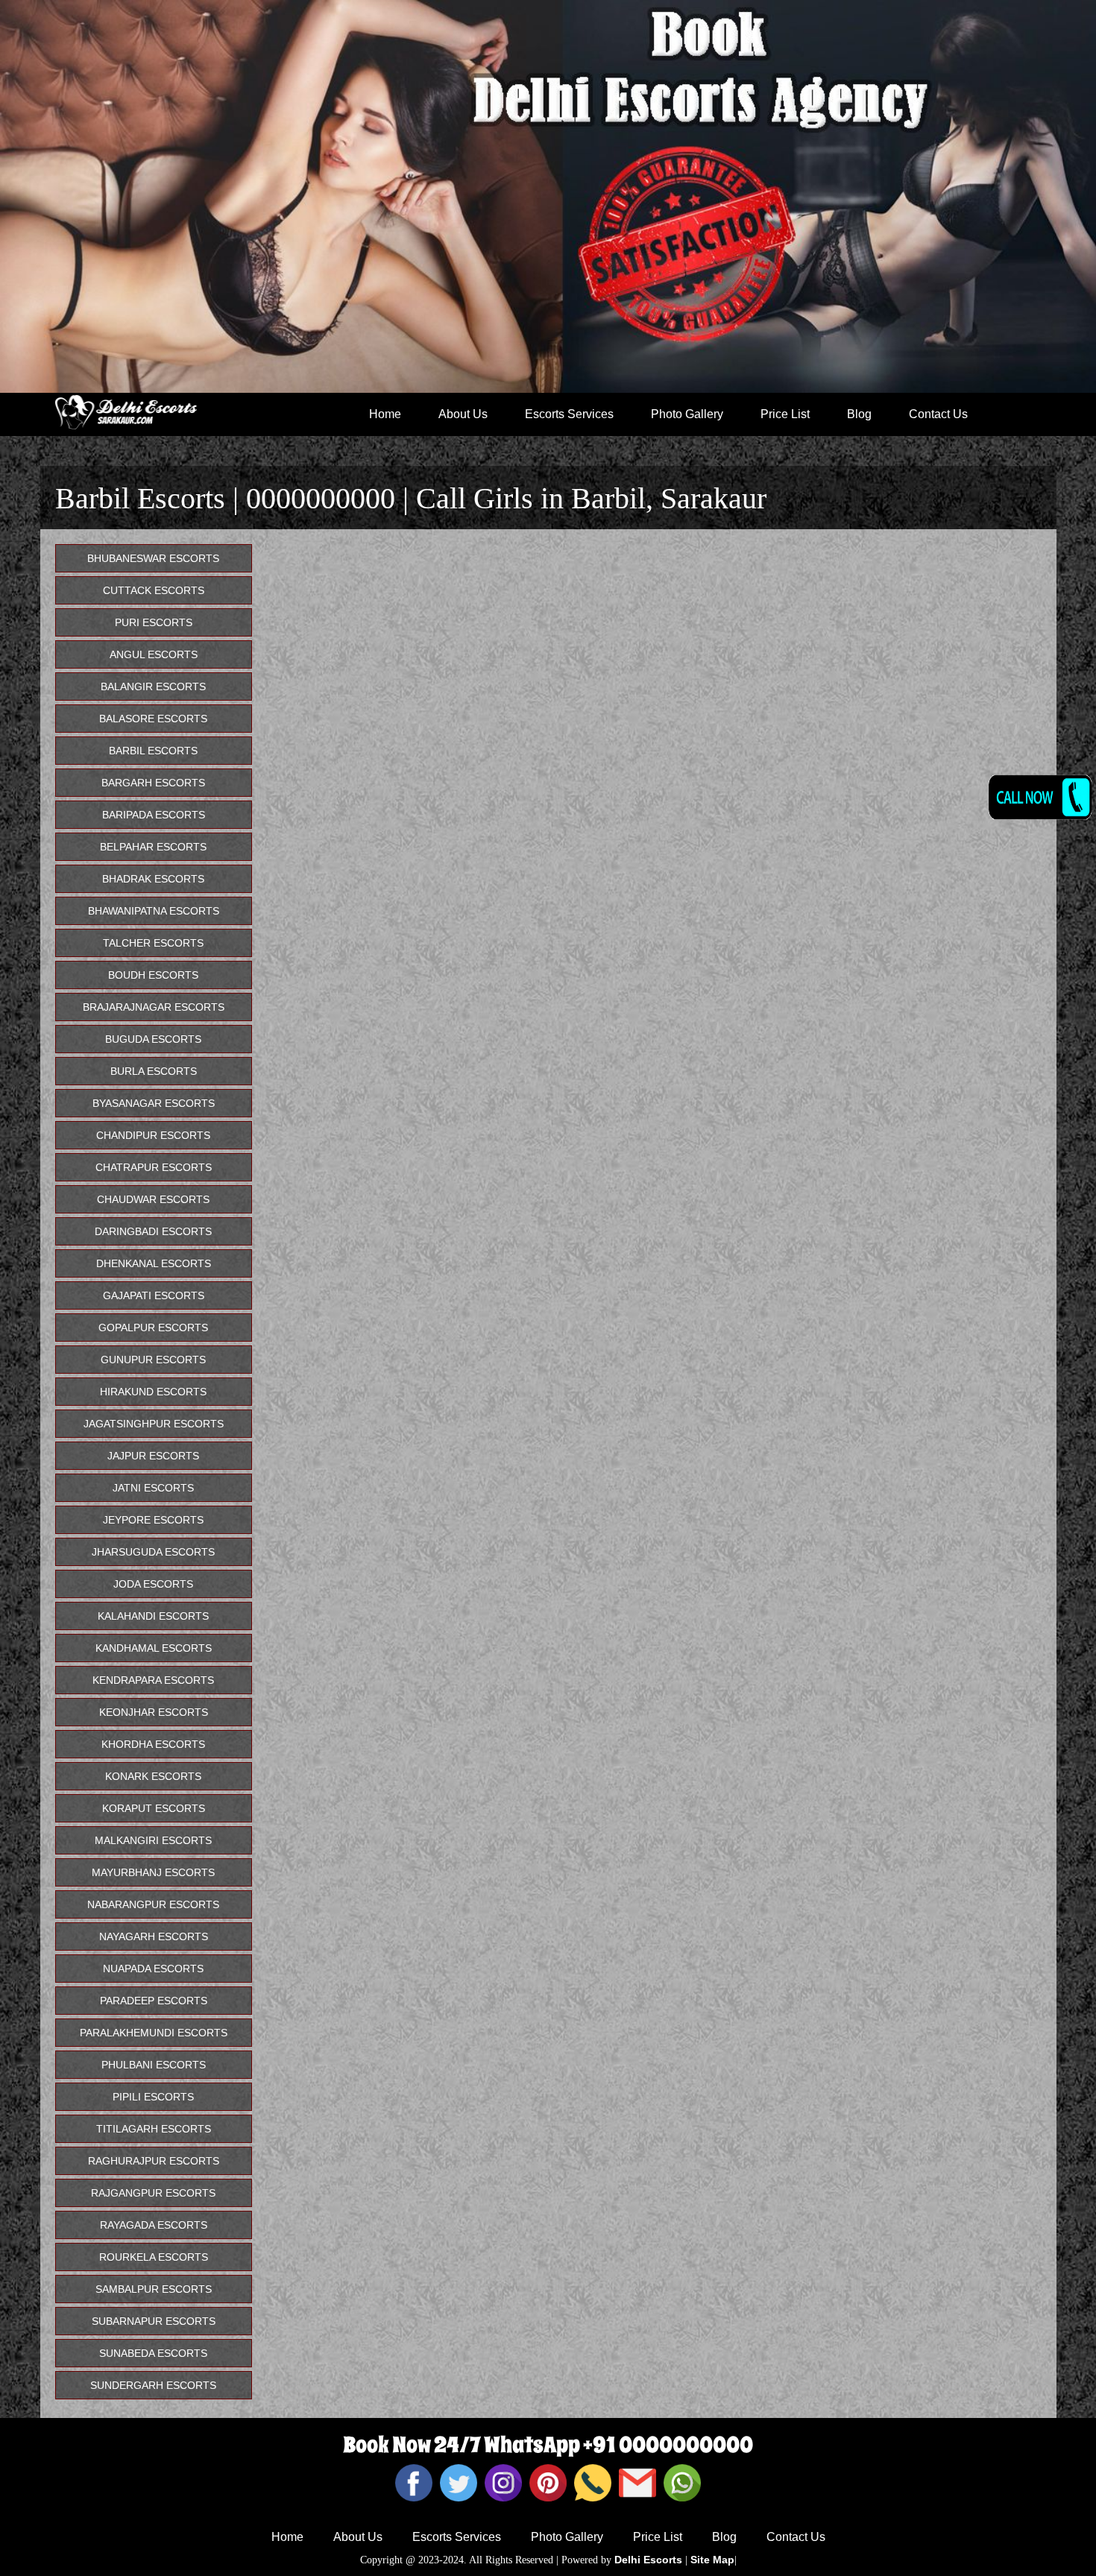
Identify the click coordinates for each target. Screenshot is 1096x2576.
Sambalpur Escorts (154, 2289)
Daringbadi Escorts (153, 1231)
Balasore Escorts (153, 719)
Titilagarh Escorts (154, 2129)
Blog (859, 414)
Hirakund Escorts (153, 1392)
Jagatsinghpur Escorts (154, 1424)
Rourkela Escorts (154, 2257)
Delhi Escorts (648, 2560)
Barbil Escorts (153, 751)
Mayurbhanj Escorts (153, 1872)
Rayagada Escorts (154, 2225)
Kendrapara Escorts (153, 1680)
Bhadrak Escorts (153, 879)
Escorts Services (569, 414)
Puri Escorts (154, 622)
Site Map (712, 2560)
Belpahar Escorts (153, 847)
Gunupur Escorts (153, 1360)
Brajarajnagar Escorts (154, 1007)
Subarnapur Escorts (154, 2321)
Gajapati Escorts (154, 1295)
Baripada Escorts (154, 815)
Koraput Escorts (154, 1808)
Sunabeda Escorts (153, 2353)
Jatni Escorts (153, 1488)
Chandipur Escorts (153, 1135)
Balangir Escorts (153, 686)
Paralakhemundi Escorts (154, 2033)
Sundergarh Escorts (153, 2385)
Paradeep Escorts (154, 2001)
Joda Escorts (153, 1584)
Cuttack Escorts (154, 590)
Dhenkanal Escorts (154, 1263)
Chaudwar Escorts (153, 1199)
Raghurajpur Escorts (154, 2161)
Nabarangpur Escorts (153, 1904)
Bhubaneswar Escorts (153, 558)
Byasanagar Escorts (154, 1103)
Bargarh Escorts (153, 783)
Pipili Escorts (153, 2097)
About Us (463, 414)
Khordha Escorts (153, 1744)
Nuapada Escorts (153, 1969)
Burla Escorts (154, 1071)
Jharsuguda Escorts (153, 1552)
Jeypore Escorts (153, 1520)
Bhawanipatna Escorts (154, 911)
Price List (785, 414)
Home (385, 414)
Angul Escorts (154, 654)
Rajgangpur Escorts (153, 2193)
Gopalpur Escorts (153, 1328)
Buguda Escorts (153, 1039)
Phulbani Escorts (154, 2065)
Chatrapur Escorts (154, 1167)
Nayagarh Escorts (154, 1936)
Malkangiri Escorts (153, 1840)
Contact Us (938, 414)
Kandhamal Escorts (154, 1648)
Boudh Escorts (153, 975)
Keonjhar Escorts (154, 1712)
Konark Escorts (153, 1776)
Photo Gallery (687, 414)
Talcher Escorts (153, 943)
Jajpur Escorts (153, 1456)
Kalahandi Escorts (153, 1616)
